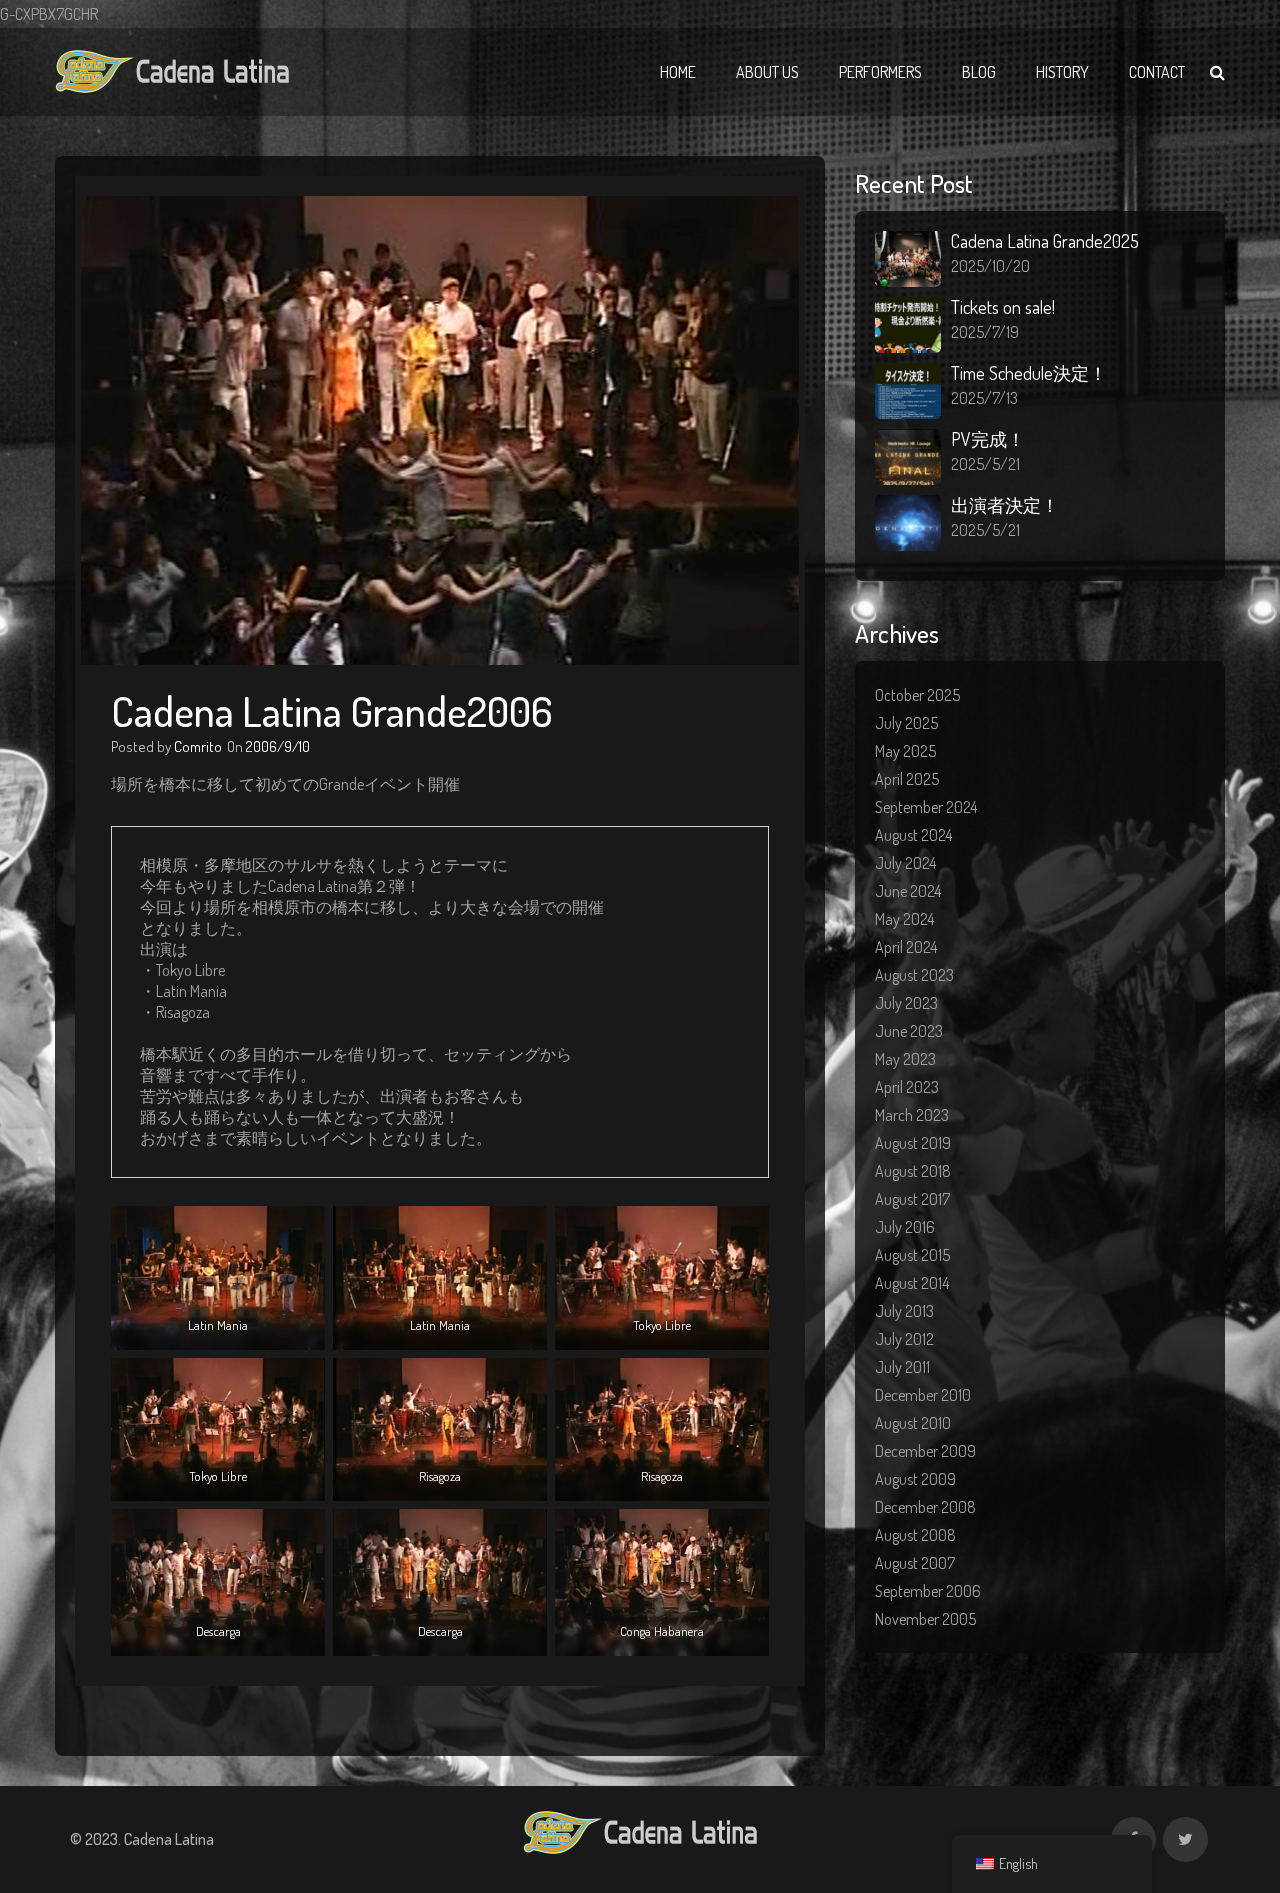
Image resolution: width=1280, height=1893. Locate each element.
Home (678, 72)
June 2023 (909, 1031)
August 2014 (912, 1283)
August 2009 (915, 1479)
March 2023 (912, 1115)
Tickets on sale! (1003, 307)
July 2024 (905, 863)
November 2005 (925, 1619)
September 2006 (928, 1591)
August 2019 (913, 1143)
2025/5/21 (985, 464)
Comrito (198, 746)
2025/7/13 (984, 398)
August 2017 (912, 1199)
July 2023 (906, 1003)
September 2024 (926, 807)
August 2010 (913, 1423)
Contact (1157, 72)
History (1062, 72)
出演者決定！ (1005, 505)
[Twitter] (1185, 1839)
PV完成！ (988, 439)
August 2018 (913, 1171)
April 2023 (907, 1087)
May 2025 (905, 751)
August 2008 (915, 1535)
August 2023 (914, 975)
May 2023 (905, 1059)
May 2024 (904, 919)
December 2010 (923, 1395)
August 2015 (912, 1255)
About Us (767, 72)
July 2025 (906, 723)
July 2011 (902, 1367)
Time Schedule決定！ (1029, 373)
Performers (880, 72)
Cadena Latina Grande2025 (1045, 241)
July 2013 (904, 1311)
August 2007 (915, 1563)
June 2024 (908, 891)
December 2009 (925, 1451)
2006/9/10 (278, 746)
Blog (979, 72)
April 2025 (907, 779)
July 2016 (905, 1227)
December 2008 (925, 1507)
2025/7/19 (985, 332)
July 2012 (904, 1339)
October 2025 (917, 695)
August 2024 (913, 835)
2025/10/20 (990, 266)
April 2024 (906, 947)
